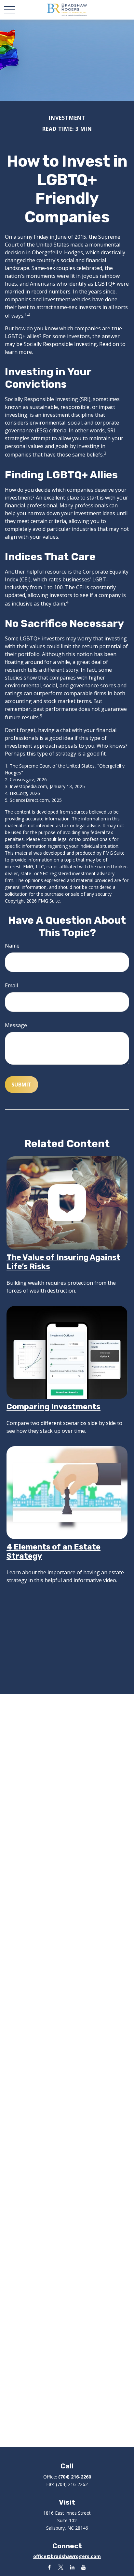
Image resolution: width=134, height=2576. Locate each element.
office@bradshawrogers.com (67, 2556)
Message (16, 1025)
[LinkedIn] (72, 2567)
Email (11, 985)
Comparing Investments (54, 1407)
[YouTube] (83, 2567)
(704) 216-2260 (75, 2477)
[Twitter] (61, 2567)
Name (12, 946)
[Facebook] (49, 2567)
